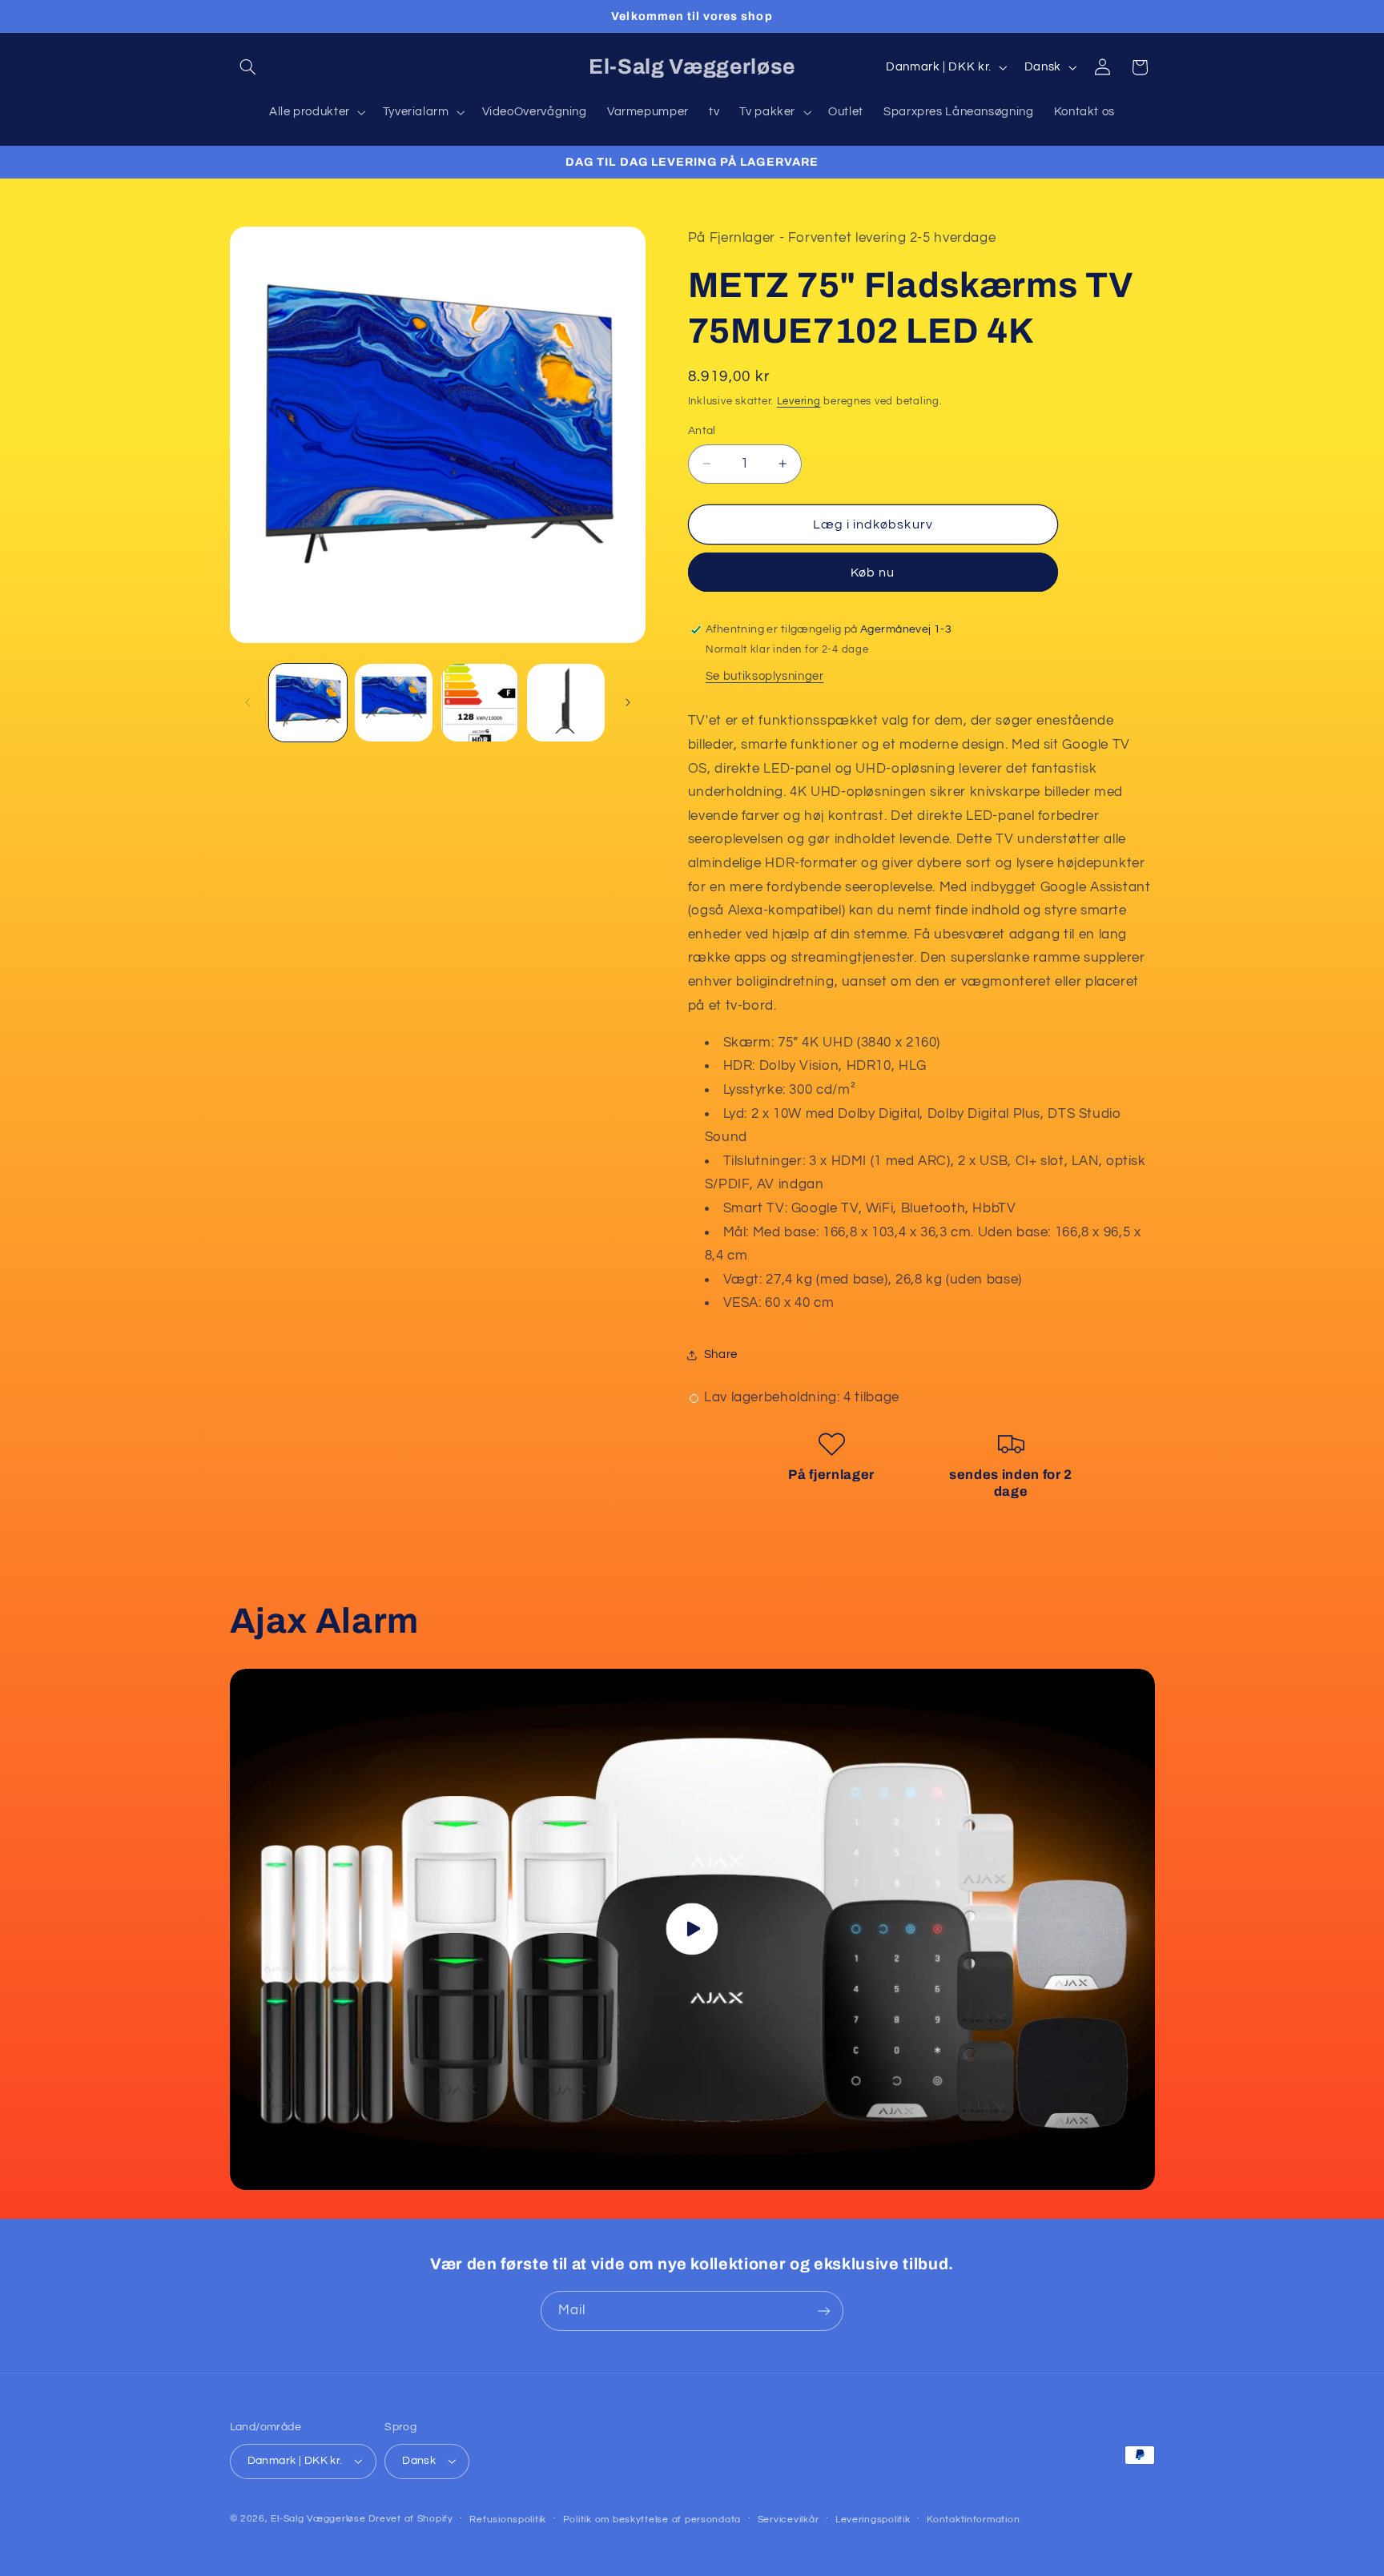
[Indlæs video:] (692, 1929)
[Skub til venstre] (247, 703)
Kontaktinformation (973, 2520)
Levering (799, 402)
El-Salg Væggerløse (318, 2519)
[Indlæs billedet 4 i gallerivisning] (566, 703)
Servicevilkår (789, 2520)
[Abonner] (824, 2311)
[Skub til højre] (628, 703)
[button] (248, 67)
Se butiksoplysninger (765, 676)
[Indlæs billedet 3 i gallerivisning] (480, 703)
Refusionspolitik (508, 2520)
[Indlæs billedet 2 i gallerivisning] (394, 703)
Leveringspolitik (873, 2520)
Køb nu (873, 573)
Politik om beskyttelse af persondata (652, 2520)
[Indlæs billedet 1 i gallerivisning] (308, 703)
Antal (702, 431)
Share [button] (721, 1354)
